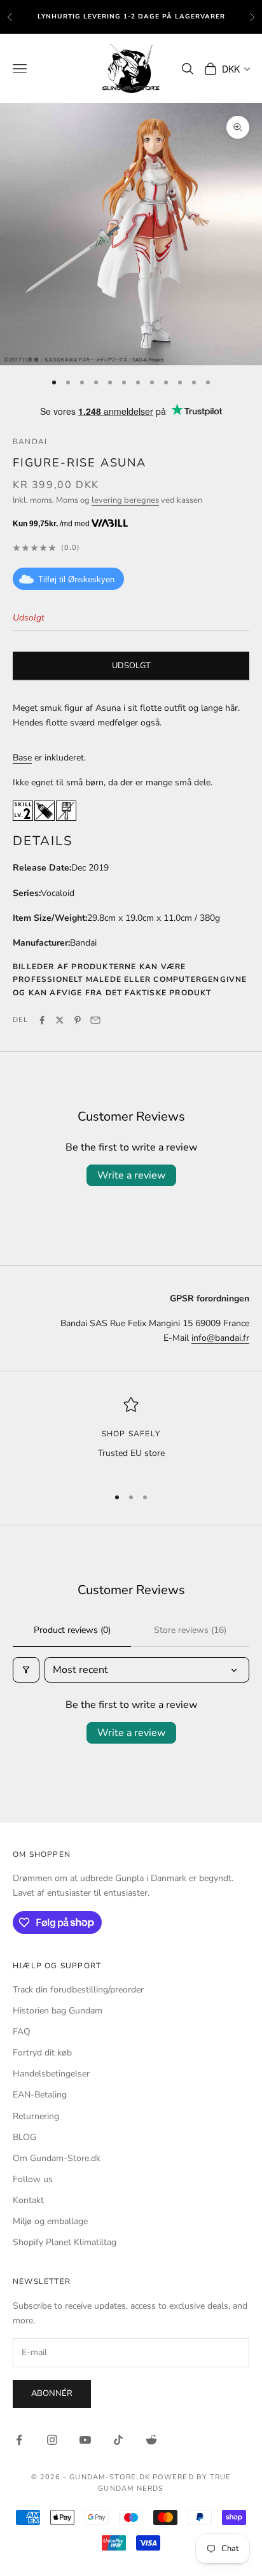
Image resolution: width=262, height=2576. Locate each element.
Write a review (131, 1175)
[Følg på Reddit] (151, 2440)
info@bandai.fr (220, 1338)
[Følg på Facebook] (19, 2440)
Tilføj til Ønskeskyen (76, 579)
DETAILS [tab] (43, 841)
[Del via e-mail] (95, 1020)
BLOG (24, 2137)
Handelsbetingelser (51, 2074)
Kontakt (28, 2200)
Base (22, 758)
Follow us (33, 2179)
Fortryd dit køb (42, 2053)
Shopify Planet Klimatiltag (65, 2242)
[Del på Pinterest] (78, 1020)
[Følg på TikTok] (118, 2440)
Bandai (30, 442)
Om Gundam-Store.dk (57, 2158)
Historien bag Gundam (58, 2011)
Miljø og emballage (50, 2221)
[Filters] (26, 1670)
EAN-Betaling (40, 2095)
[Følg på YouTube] (85, 2440)
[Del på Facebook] (42, 1020)
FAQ (22, 2032)
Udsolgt (131, 666)
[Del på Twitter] (60, 1020)
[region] (131, 1436)
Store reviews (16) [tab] (190, 1630)
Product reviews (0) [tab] (72, 1630)
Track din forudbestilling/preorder (78, 1990)
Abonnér (52, 2393)
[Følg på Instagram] (52, 2440)
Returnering (36, 2116)
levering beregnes (125, 500)
